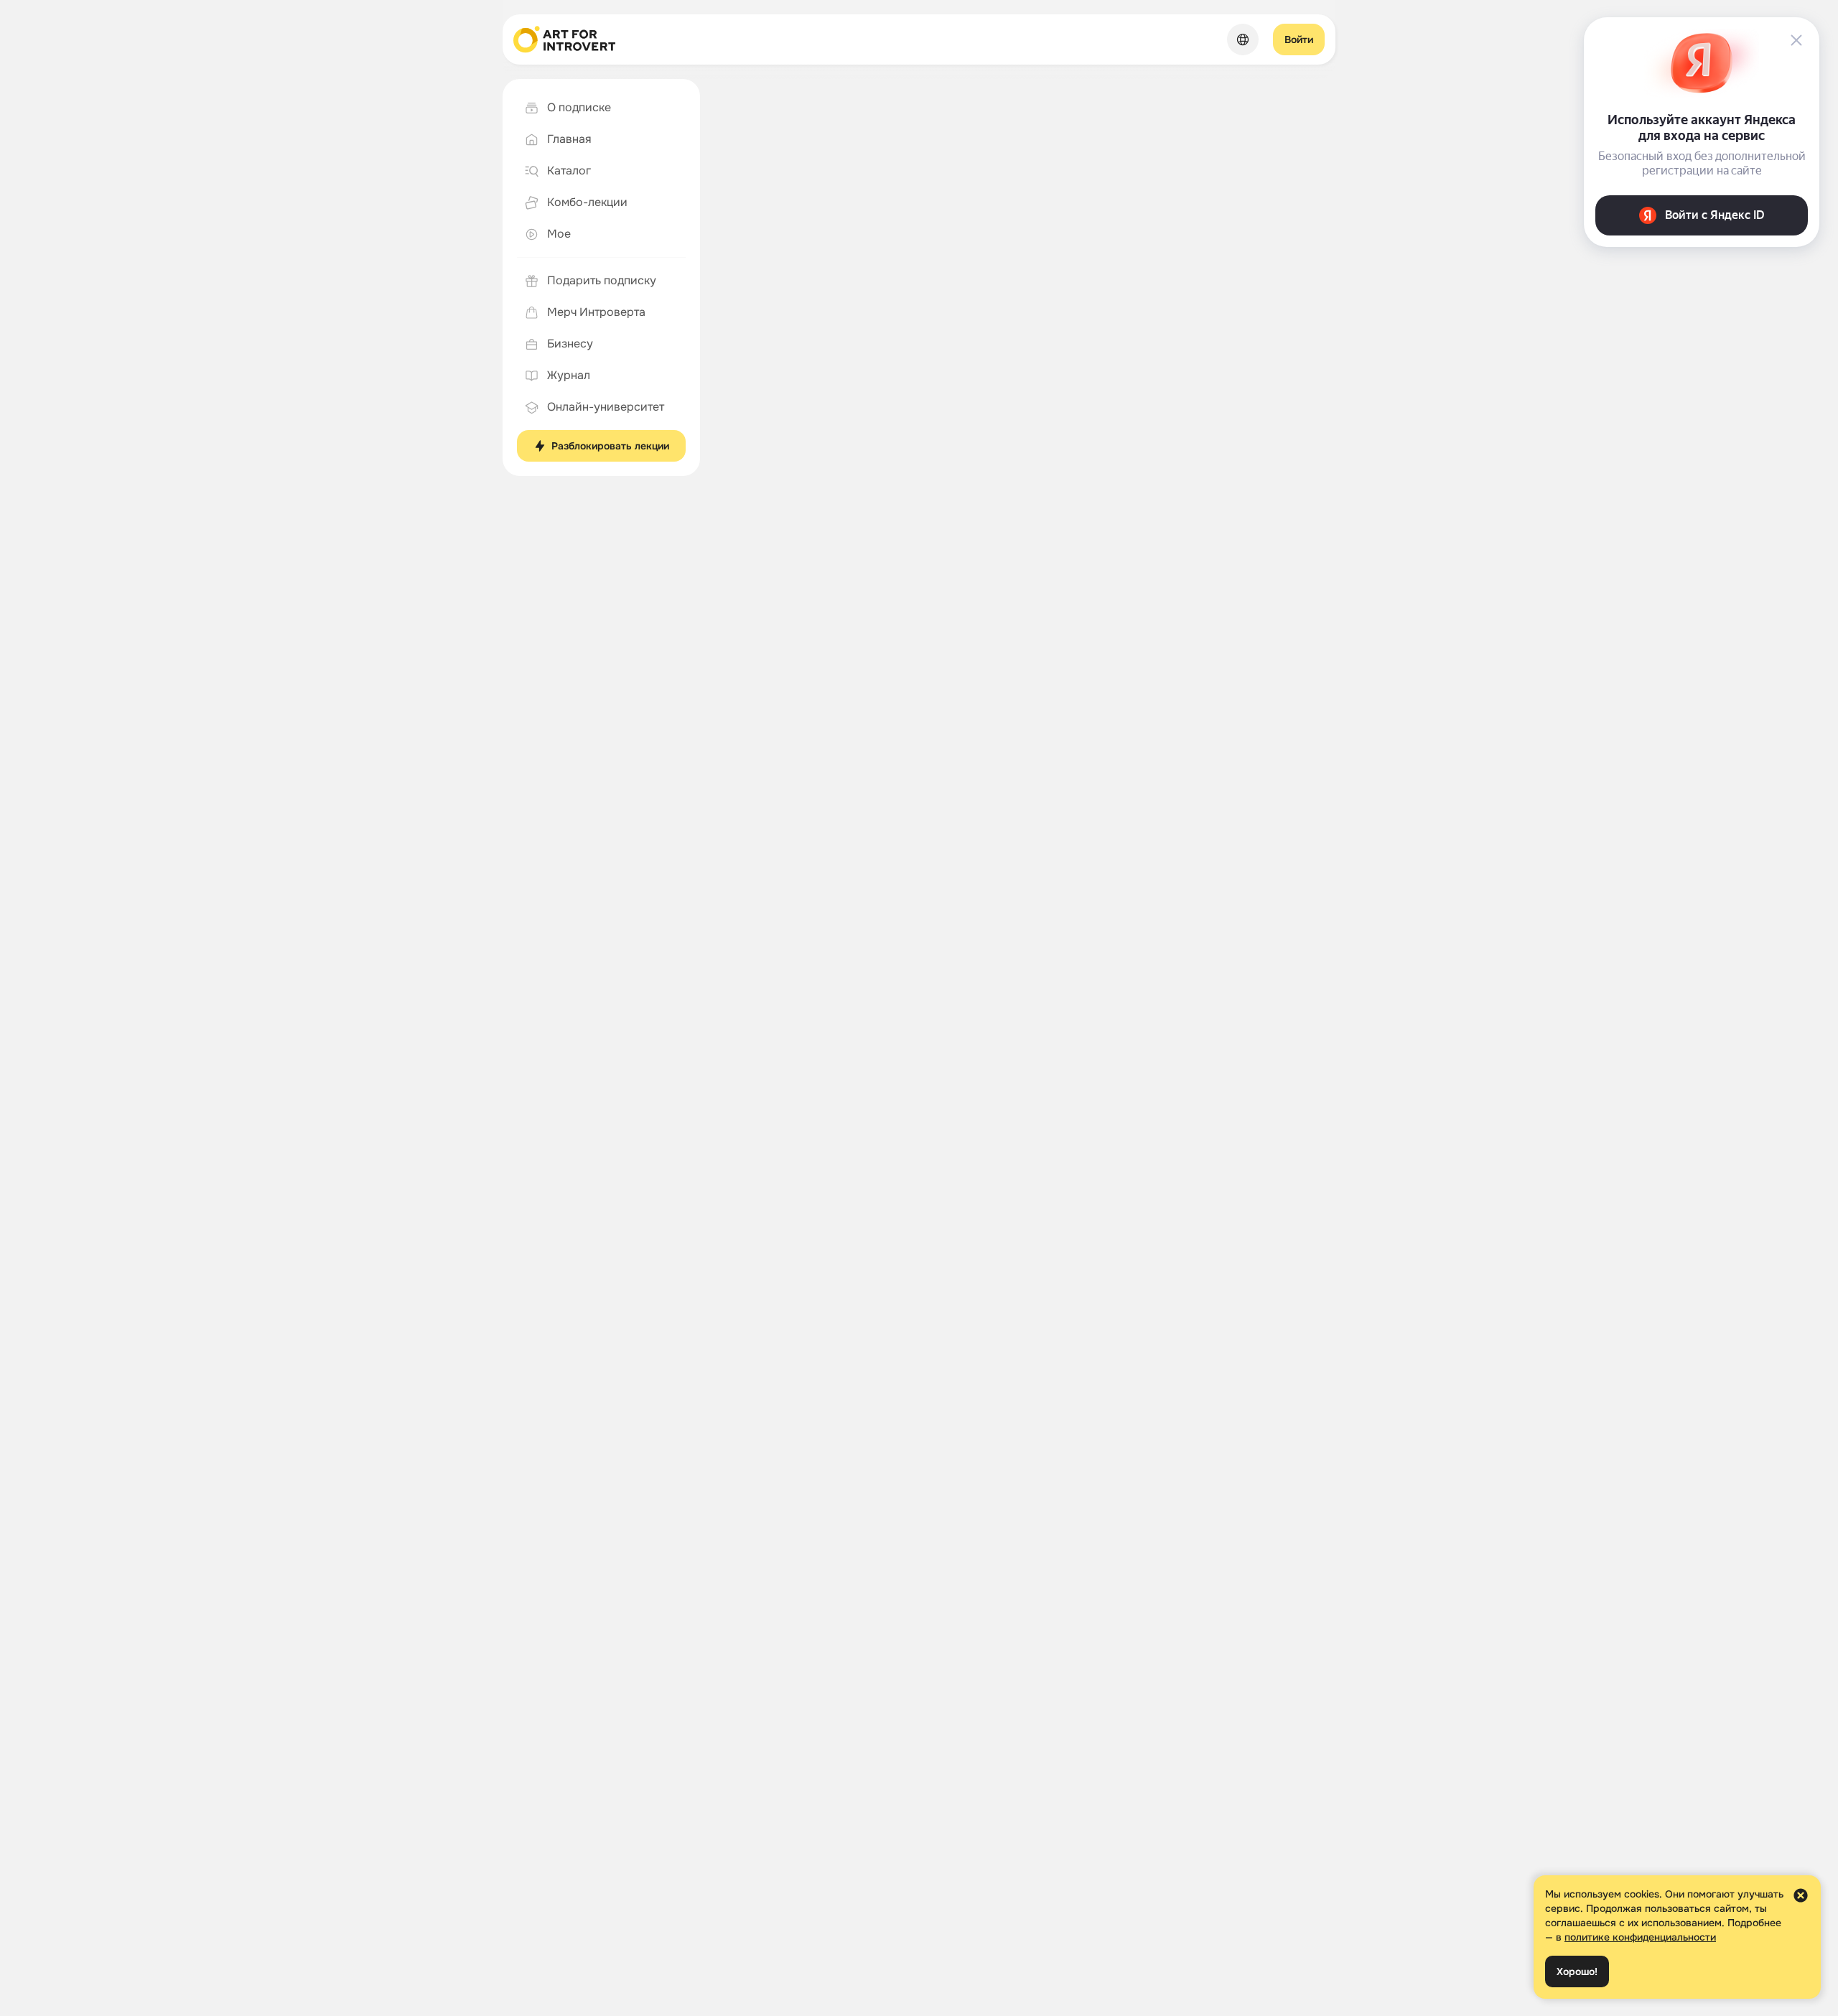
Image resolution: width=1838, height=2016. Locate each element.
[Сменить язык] (1243, 39)
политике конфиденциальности (1640, 1937)
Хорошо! (1577, 1971)
